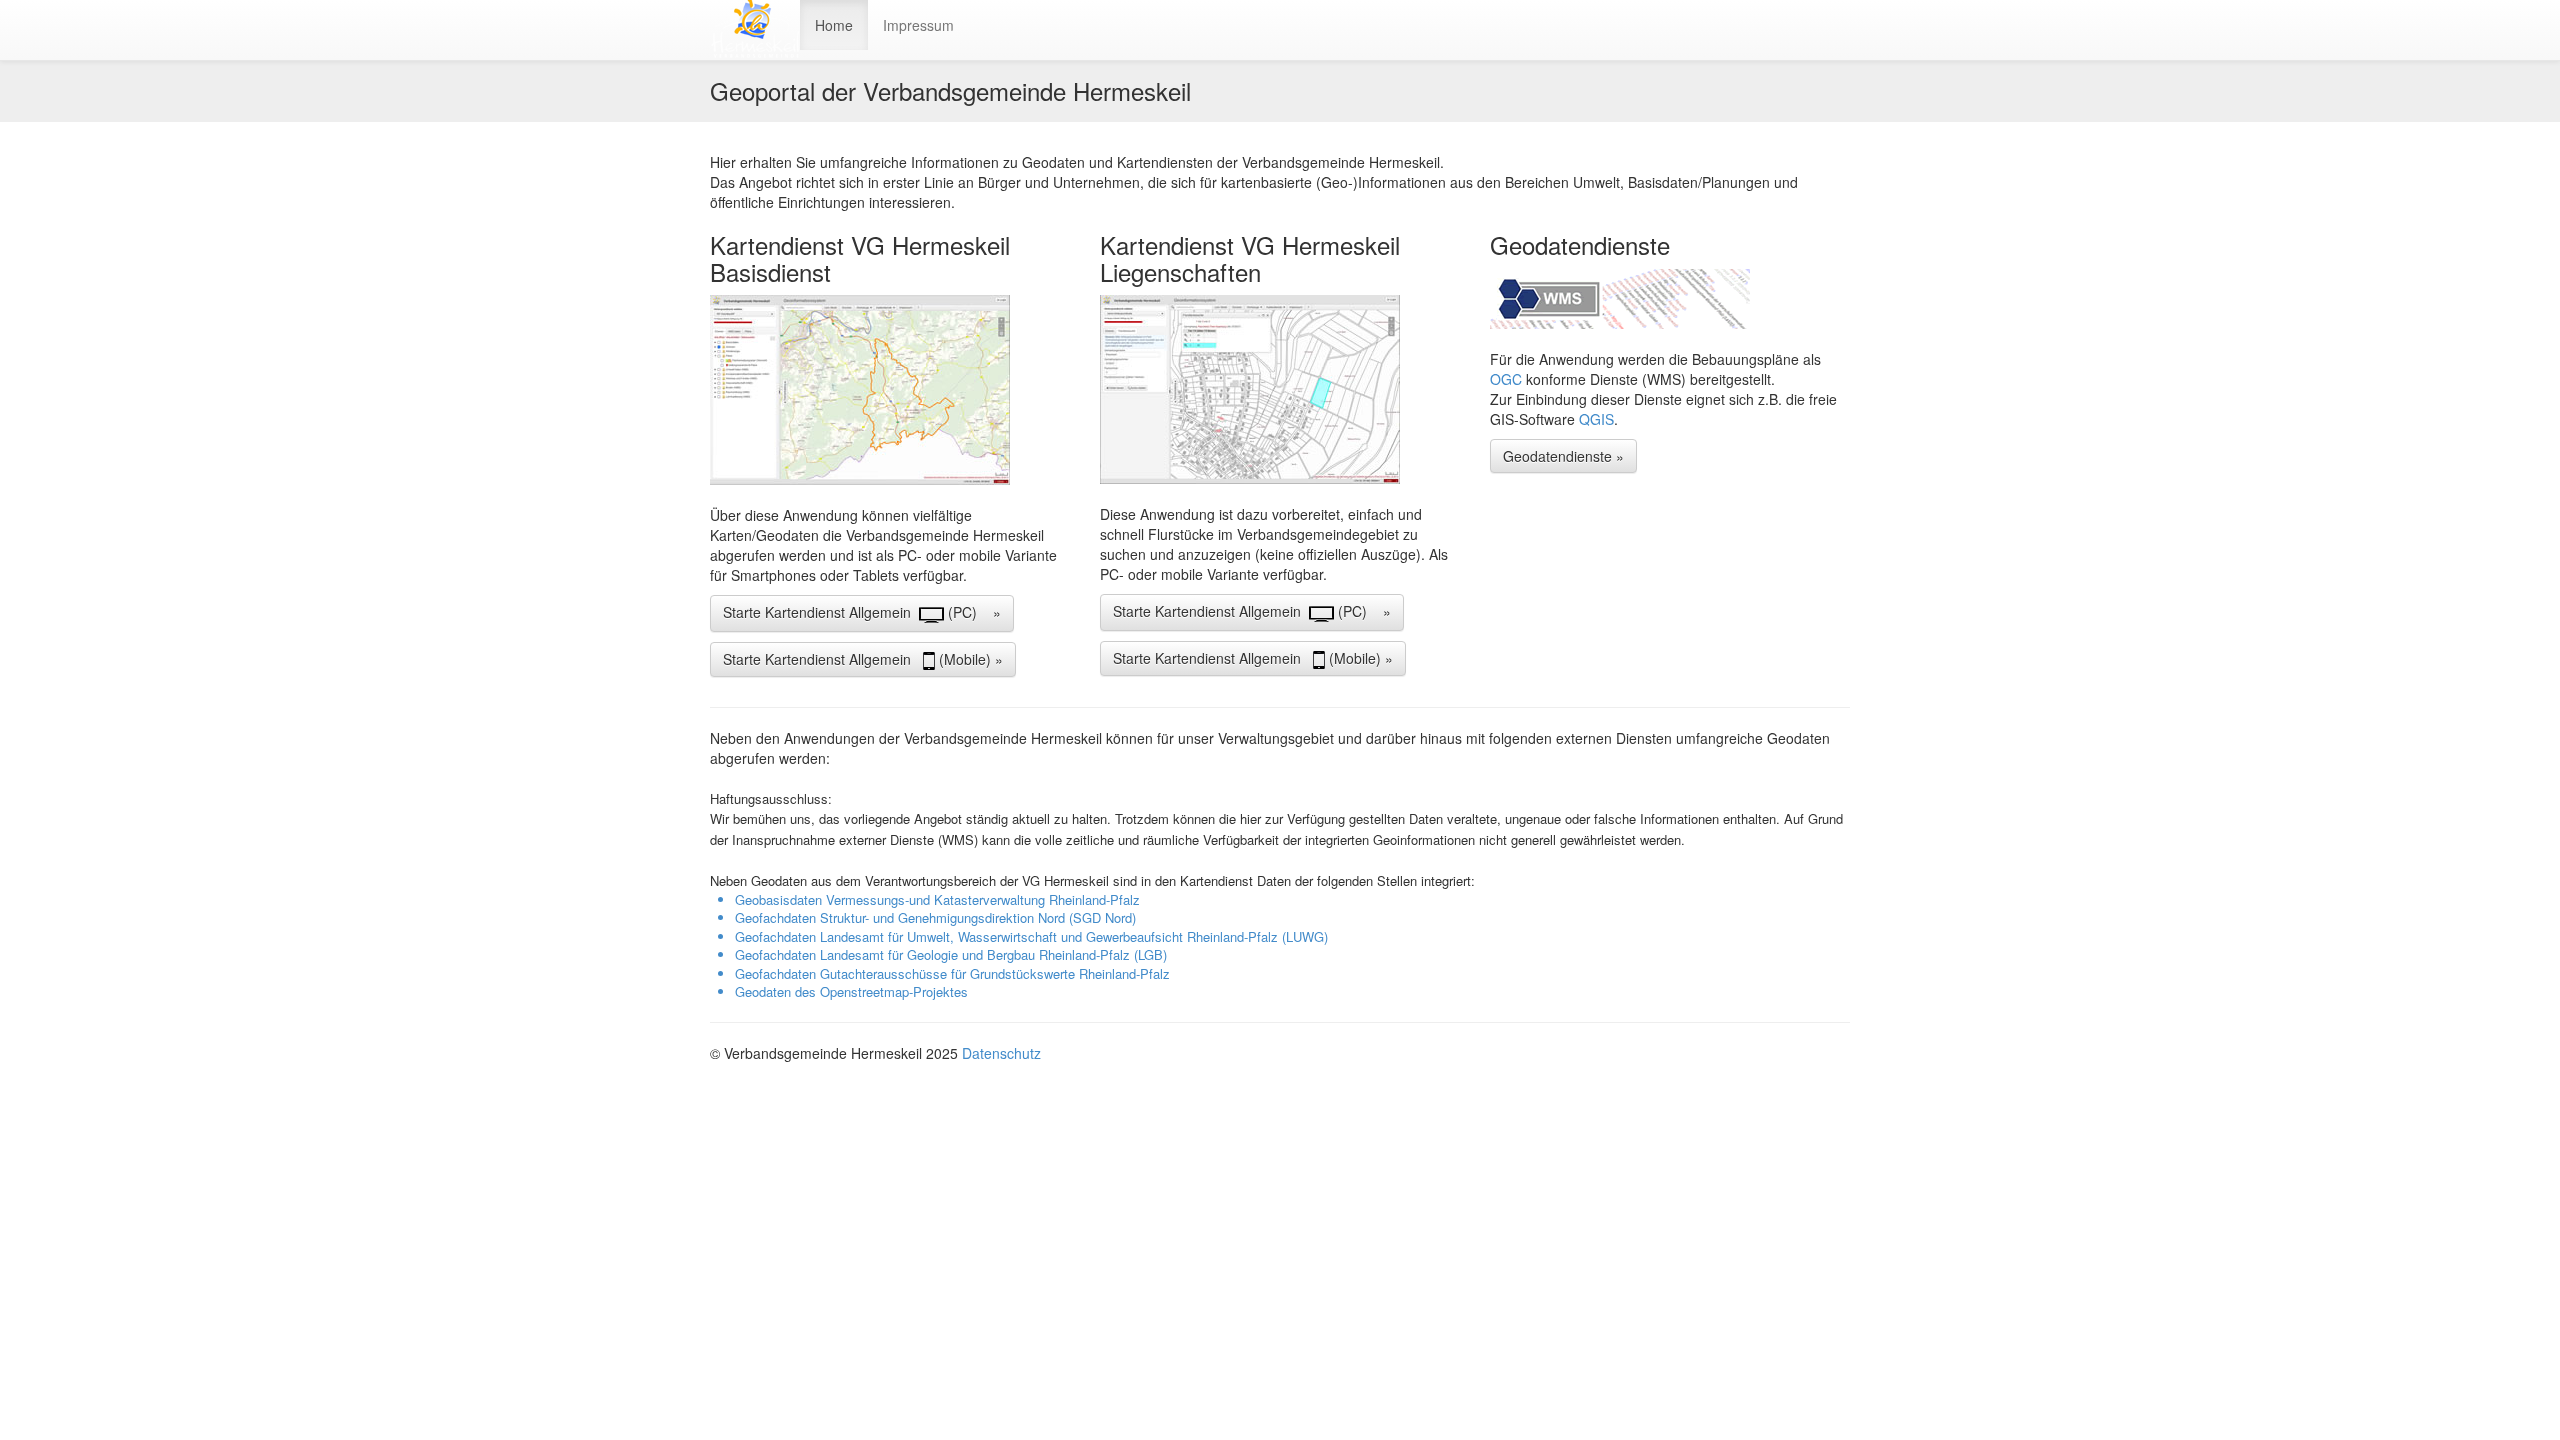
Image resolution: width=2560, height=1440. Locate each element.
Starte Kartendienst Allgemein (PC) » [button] (862, 612)
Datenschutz (1001, 1053)
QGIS (1596, 419)
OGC (1508, 379)
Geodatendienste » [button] (1563, 456)
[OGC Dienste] (1670, 299)
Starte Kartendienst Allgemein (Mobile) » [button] (863, 659)
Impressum (918, 25)
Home (834, 25)
